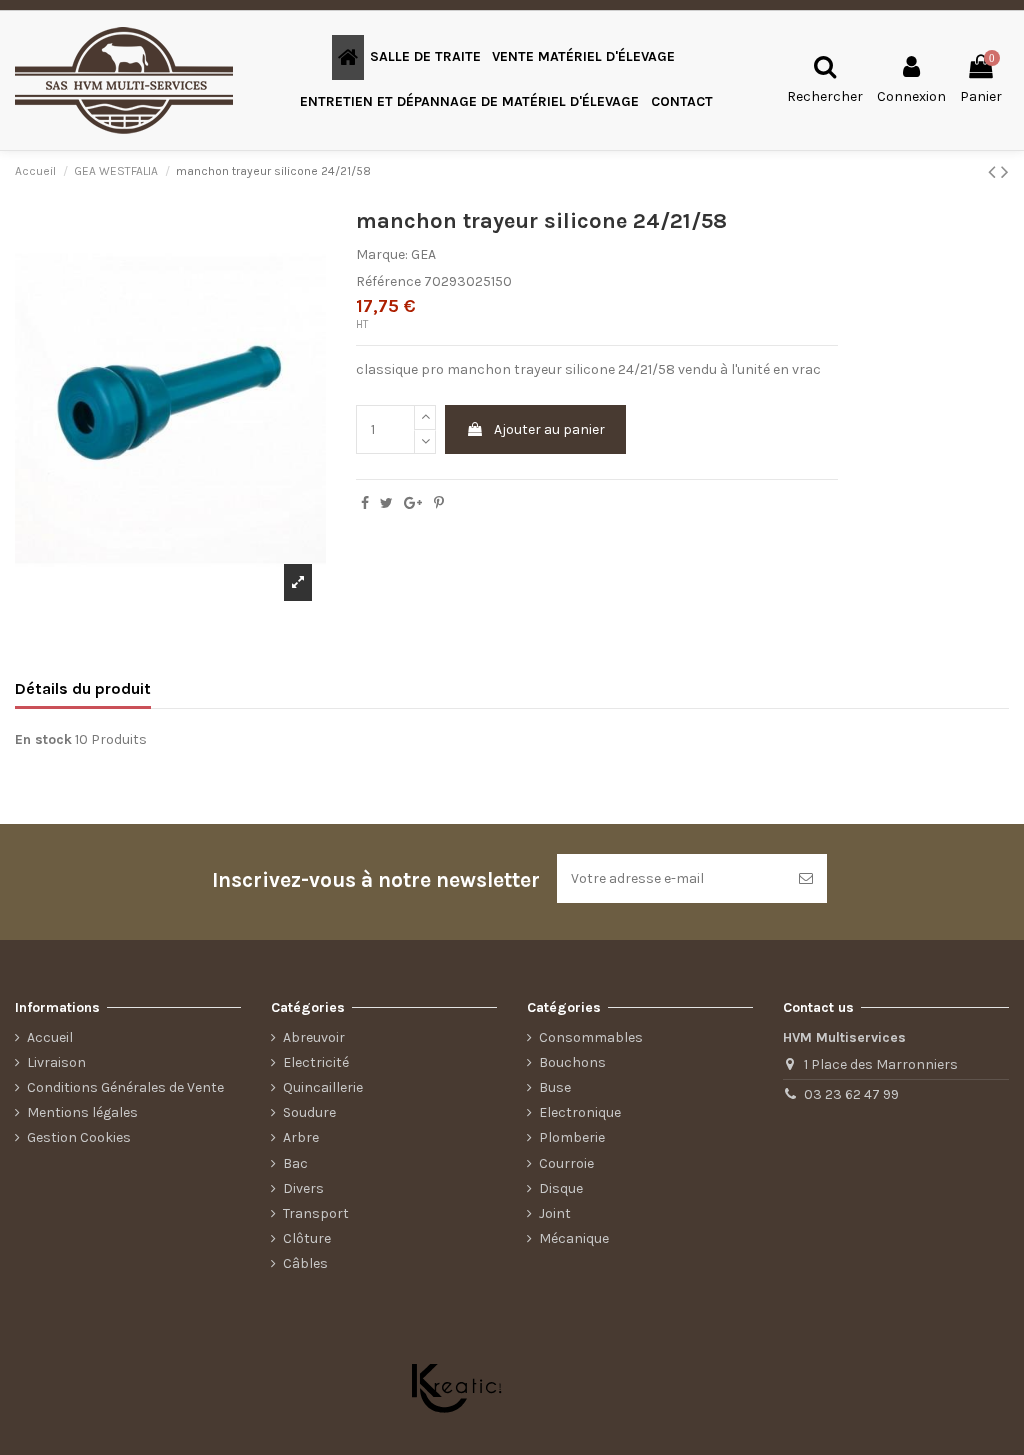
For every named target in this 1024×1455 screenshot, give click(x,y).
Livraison (56, 1062)
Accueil (50, 1037)
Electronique (580, 1112)
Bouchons (572, 1062)
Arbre (301, 1137)
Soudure (309, 1112)
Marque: (382, 254)
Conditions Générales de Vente (125, 1087)
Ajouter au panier (549, 429)
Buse (555, 1087)
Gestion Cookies (79, 1137)
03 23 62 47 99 (851, 1094)
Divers (303, 1188)
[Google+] (413, 503)
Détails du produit (83, 688)
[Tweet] (386, 503)
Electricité (316, 1062)
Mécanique (574, 1238)
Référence (388, 281)
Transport (316, 1213)
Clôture (307, 1238)
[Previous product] (994, 172)
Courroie (566, 1163)
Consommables (591, 1037)
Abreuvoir (314, 1037)
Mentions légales (82, 1112)
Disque (561, 1188)
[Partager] (365, 503)
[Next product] (1005, 172)
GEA (423, 254)
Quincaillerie (323, 1087)
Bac (295, 1163)
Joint (555, 1213)
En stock (43, 739)
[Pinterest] (439, 503)
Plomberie (572, 1137)
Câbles (305, 1263)
